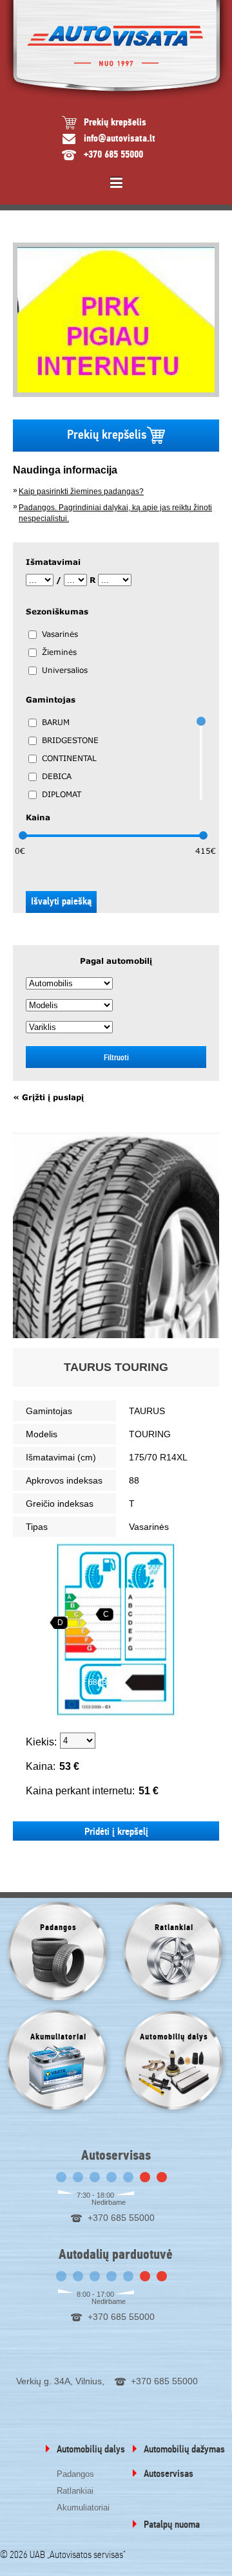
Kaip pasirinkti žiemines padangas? (81, 492)
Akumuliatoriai (83, 2507)
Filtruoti (116, 1057)
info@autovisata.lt (120, 139)
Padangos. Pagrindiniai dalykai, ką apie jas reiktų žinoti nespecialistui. (115, 513)
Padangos (75, 2474)
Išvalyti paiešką (61, 901)
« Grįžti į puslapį (48, 1098)
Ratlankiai (75, 2491)
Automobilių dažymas (184, 2449)
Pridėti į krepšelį (116, 1832)
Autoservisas (169, 2474)
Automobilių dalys (91, 2449)
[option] (116, 320)
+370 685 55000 (113, 155)
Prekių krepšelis (115, 123)
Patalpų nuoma (172, 2525)
